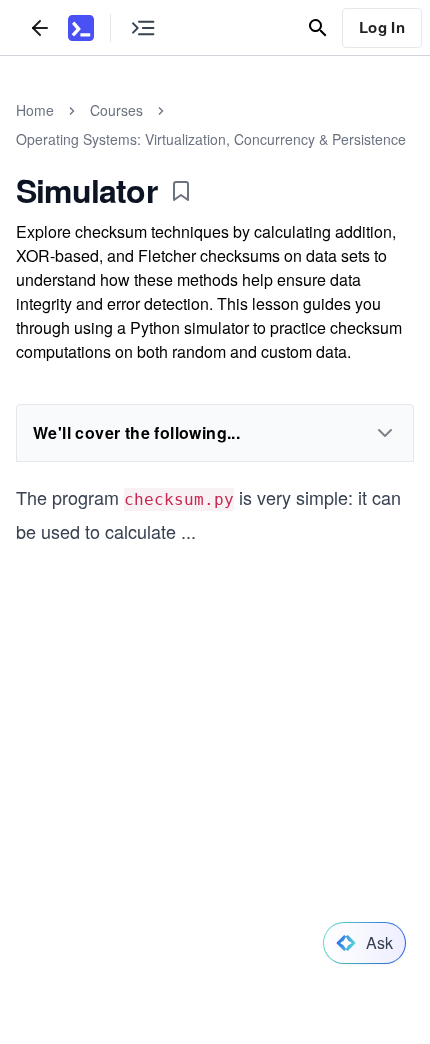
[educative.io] (81, 28)
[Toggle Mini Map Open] (143, 27)
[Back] (40, 27)
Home (35, 110)
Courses (116, 110)
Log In (382, 27)
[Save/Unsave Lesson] (181, 191)
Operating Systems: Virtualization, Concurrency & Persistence (211, 139)
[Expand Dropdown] (385, 433)
